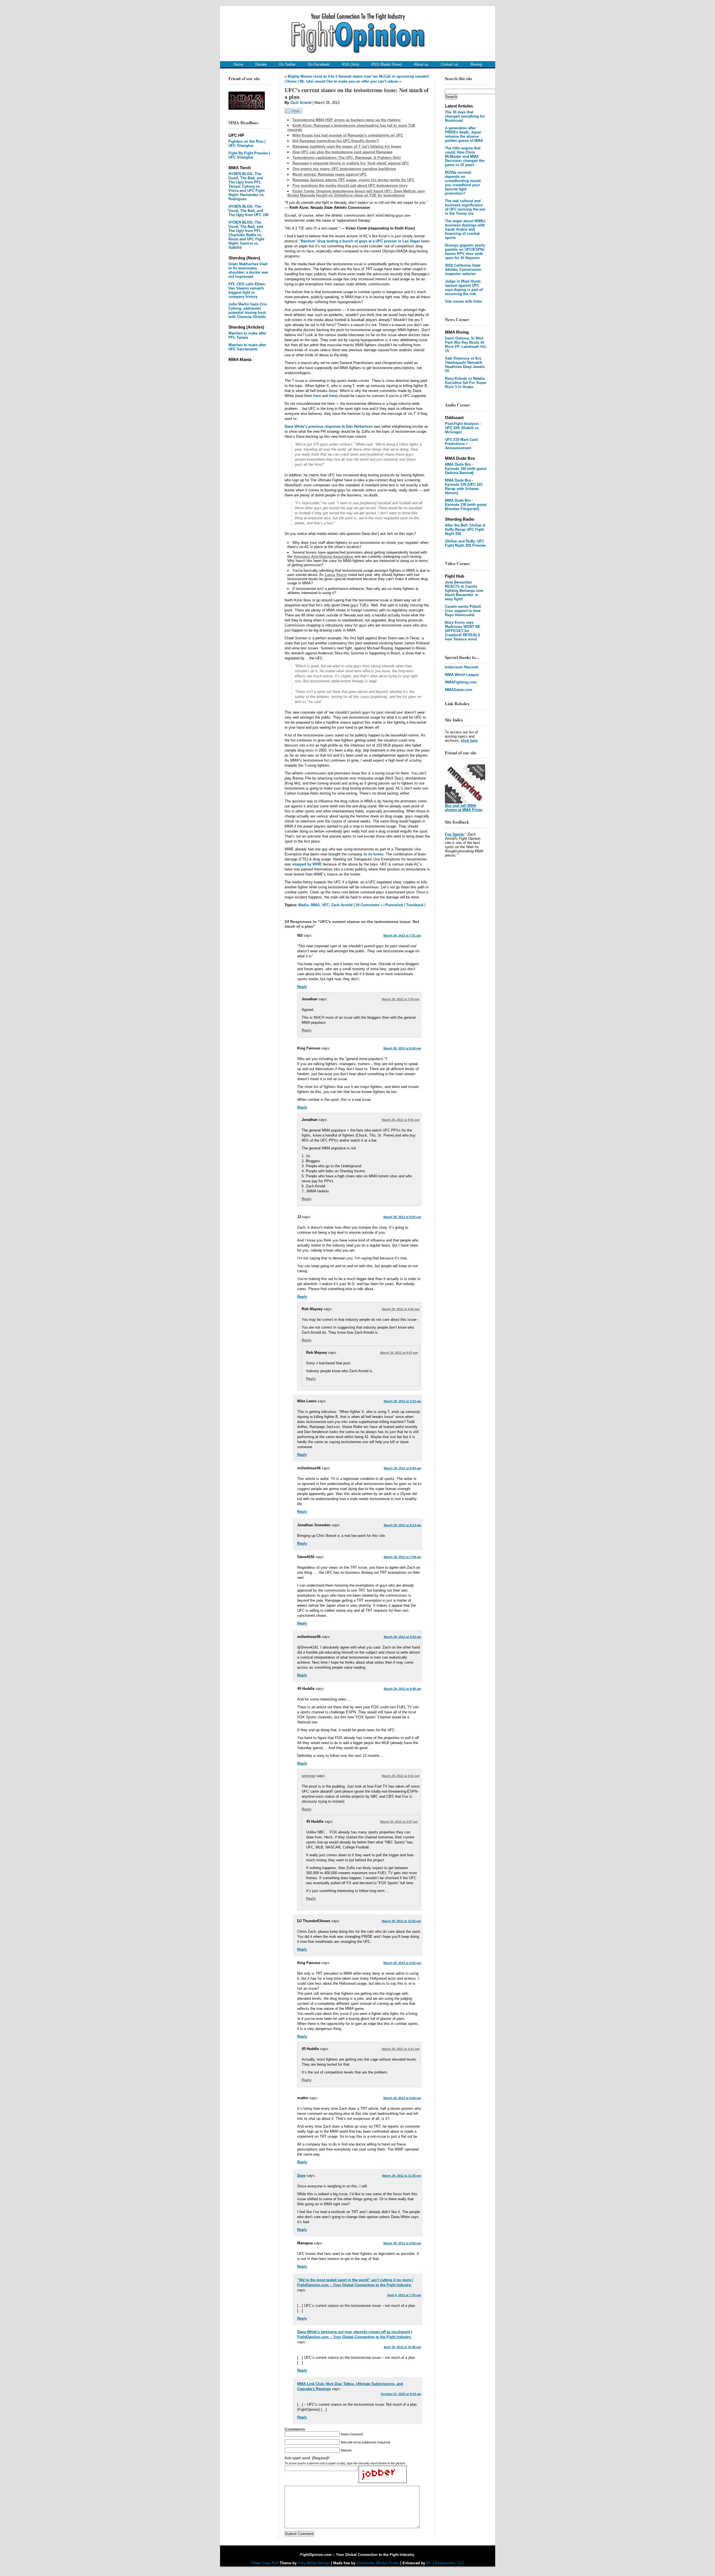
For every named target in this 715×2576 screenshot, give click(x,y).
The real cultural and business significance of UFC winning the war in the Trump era (465, 207)
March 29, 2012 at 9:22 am (402, 1637)
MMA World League (462, 675)
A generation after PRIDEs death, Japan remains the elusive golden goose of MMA (464, 134)
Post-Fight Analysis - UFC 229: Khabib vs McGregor (463, 428)
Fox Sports (454, 834)
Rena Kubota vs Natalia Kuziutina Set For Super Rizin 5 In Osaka (466, 383)
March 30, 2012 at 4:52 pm (402, 2243)
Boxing (476, 64)
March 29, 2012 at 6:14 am (402, 1525)
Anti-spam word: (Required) (307, 2458)
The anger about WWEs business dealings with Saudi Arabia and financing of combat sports (465, 229)
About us (421, 64)
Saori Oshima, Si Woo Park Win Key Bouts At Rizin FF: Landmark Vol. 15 (466, 345)
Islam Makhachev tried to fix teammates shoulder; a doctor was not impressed (248, 270)
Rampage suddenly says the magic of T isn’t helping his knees (347, 146)
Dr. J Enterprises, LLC (445, 2563)
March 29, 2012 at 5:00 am (402, 1468)
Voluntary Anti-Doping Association (323, 557)
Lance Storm (336, 575)
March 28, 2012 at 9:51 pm (401, 1120)
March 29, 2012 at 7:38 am (402, 1557)
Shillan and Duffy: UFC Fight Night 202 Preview (465, 543)
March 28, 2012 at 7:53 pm (401, 999)
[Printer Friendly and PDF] (293, 112)
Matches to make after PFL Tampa (247, 335)
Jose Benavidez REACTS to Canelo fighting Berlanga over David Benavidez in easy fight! (464, 591)
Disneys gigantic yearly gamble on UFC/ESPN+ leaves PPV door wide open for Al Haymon (465, 252)
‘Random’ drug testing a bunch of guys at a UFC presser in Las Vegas (360, 241)
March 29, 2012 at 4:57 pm (399, 1822)
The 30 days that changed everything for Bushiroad (465, 116)
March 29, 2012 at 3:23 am (402, 1401)
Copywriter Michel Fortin (378, 2563)
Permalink (394, 905)
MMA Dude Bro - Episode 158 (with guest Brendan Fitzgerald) (466, 505)
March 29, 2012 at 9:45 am (402, 1689)
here (317, 396)
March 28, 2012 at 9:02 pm (402, 1217)
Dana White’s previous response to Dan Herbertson (329, 426)
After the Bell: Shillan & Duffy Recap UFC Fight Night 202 (465, 529)
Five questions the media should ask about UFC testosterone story (350, 186)
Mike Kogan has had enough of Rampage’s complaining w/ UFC (348, 135)
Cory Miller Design (314, 2563)
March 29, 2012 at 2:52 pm (402, 1963)
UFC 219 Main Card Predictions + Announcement (461, 444)
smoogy (309, 1776)
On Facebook (319, 64)
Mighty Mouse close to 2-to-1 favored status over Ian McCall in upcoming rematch (358, 76)
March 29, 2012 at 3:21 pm (401, 2049)
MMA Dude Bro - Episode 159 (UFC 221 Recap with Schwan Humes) (464, 487)
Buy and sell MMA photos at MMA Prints (464, 808)
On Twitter (287, 64)
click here (469, 741)
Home (238, 64)
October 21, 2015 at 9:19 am (401, 2394)
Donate (261, 64)
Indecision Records (462, 667)
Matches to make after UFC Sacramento (247, 347)
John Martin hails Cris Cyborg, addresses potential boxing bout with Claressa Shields (248, 310)
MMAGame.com (459, 690)
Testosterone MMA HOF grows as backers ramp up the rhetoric (347, 120)
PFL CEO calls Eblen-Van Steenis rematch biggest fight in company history (247, 290)
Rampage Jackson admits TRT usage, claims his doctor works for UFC (353, 180)
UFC (325, 905)
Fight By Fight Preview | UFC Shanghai (249, 155)
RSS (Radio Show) (387, 64)
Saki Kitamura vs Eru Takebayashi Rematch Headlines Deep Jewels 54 (465, 365)
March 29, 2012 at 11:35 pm (402, 2176)
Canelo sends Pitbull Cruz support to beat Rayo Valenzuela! (463, 611)
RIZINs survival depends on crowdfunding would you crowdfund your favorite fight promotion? (463, 183)
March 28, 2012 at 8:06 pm (402, 1048)
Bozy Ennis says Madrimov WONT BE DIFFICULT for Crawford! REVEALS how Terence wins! (463, 631)
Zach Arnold (301, 103)
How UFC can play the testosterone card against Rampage (342, 152)
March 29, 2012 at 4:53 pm (399, 1353)
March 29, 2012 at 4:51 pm (401, 1776)
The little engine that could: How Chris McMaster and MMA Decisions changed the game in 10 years (465, 156)
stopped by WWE (307, 864)
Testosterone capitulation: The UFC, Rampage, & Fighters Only (347, 158)
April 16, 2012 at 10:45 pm (402, 2347)
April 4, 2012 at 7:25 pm (404, 2295)
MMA (315, 905)
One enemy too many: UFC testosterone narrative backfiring (344, 169)
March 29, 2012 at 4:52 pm (401, 1309)
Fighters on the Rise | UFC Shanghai (247, 143)
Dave (301, 2176)
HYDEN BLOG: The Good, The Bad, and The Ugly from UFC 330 (248, 211)
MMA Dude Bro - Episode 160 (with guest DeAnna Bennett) (466, 469)
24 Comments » (369, 905)
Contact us (450, 64)
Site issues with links (463, 301)
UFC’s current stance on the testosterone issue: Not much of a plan (357, 93)
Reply (302, 987)
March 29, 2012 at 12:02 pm (401, 1921)
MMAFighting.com (461, 682)
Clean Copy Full (265, 2563)
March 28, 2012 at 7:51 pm (402, 936)
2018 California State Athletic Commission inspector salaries (463, 270)
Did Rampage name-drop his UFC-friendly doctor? (336, 141)
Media (303, 905)
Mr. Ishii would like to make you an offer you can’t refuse (349, 81)
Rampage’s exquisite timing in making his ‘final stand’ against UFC (351, 163)
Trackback (415, 905)
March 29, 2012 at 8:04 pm (402, 2098)
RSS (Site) (351, 64)
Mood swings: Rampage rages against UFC (330, 174)
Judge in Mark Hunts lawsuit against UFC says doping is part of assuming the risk (464, 288)
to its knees (374, 854)
